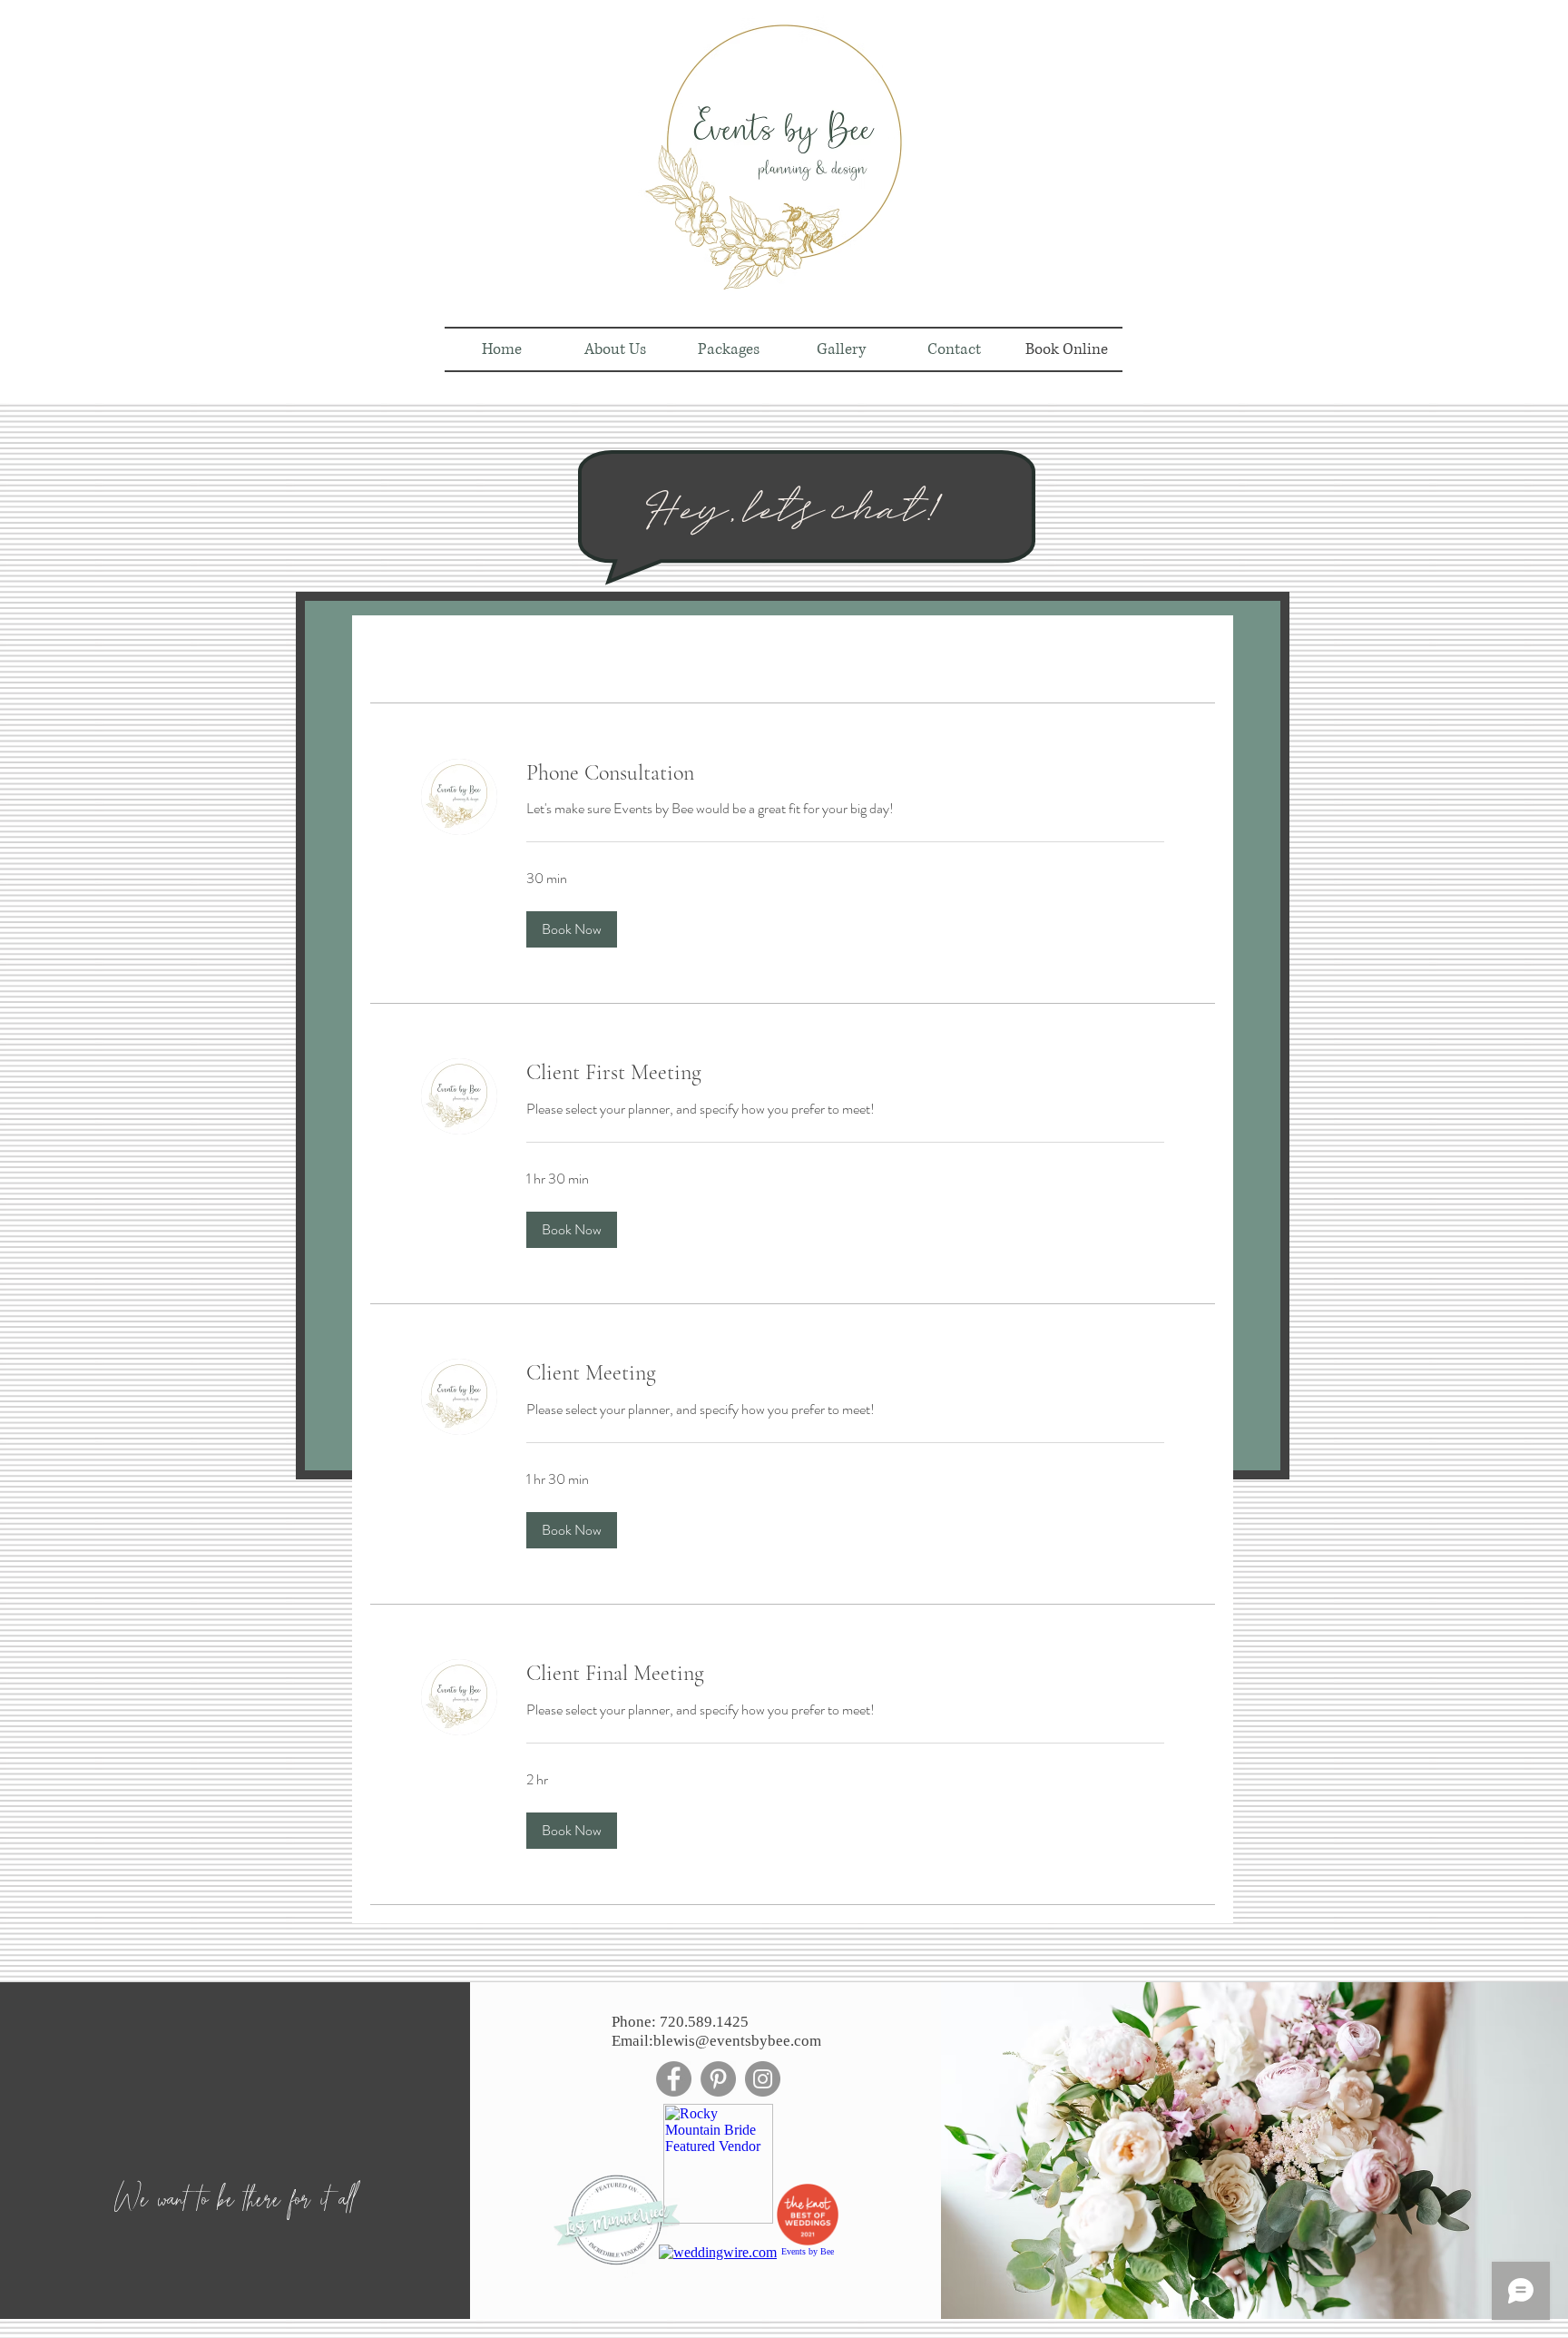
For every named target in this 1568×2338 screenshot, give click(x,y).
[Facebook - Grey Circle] (674, 2079)
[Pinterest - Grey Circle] (718, 2079)
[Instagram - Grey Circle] (763, 2079)
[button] (572, 929)
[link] (845, 773)
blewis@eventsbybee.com (737, 2041)
